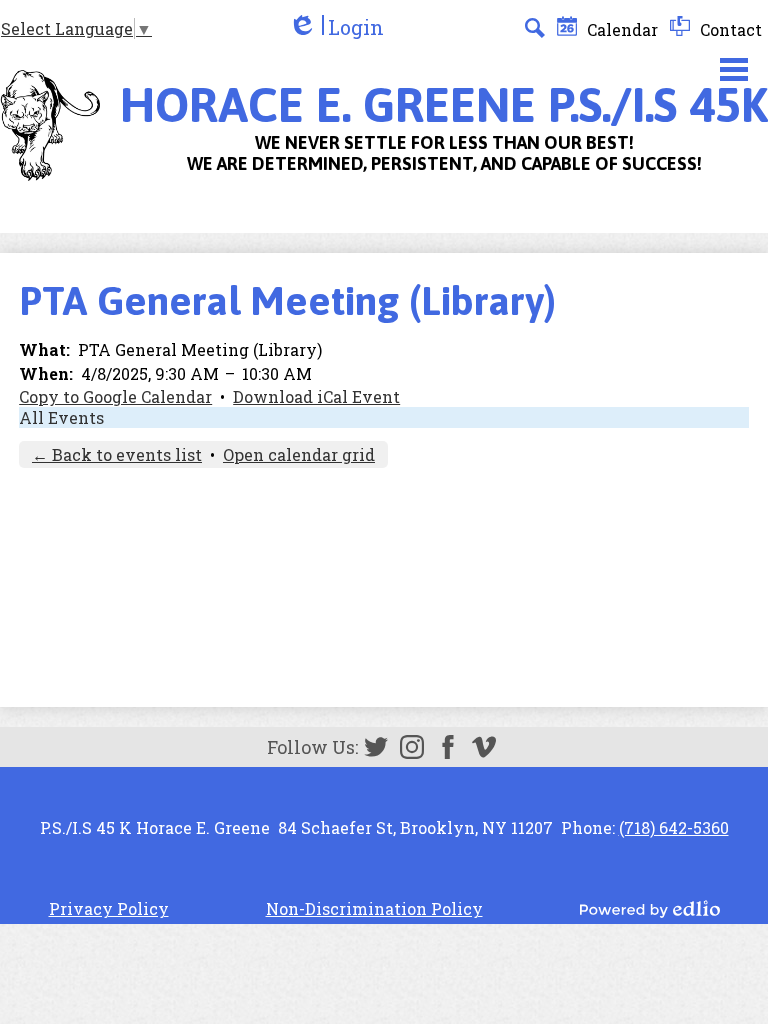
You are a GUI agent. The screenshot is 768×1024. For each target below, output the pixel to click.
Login (336, 27)
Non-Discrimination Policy (374, 908)
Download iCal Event (316, 396)
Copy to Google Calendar (115, 396)
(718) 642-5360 (674, 827)
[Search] (535, 28)
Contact (729, 29)
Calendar (620, 29)
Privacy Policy (109, 908)
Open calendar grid (299, 454)
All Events (61, 417)
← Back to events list (117, 454)
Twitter (376, 747)
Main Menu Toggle (734, 69)
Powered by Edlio (650, 909)
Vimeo (484, 747)
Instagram (412, 747)
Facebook (448, 747)
